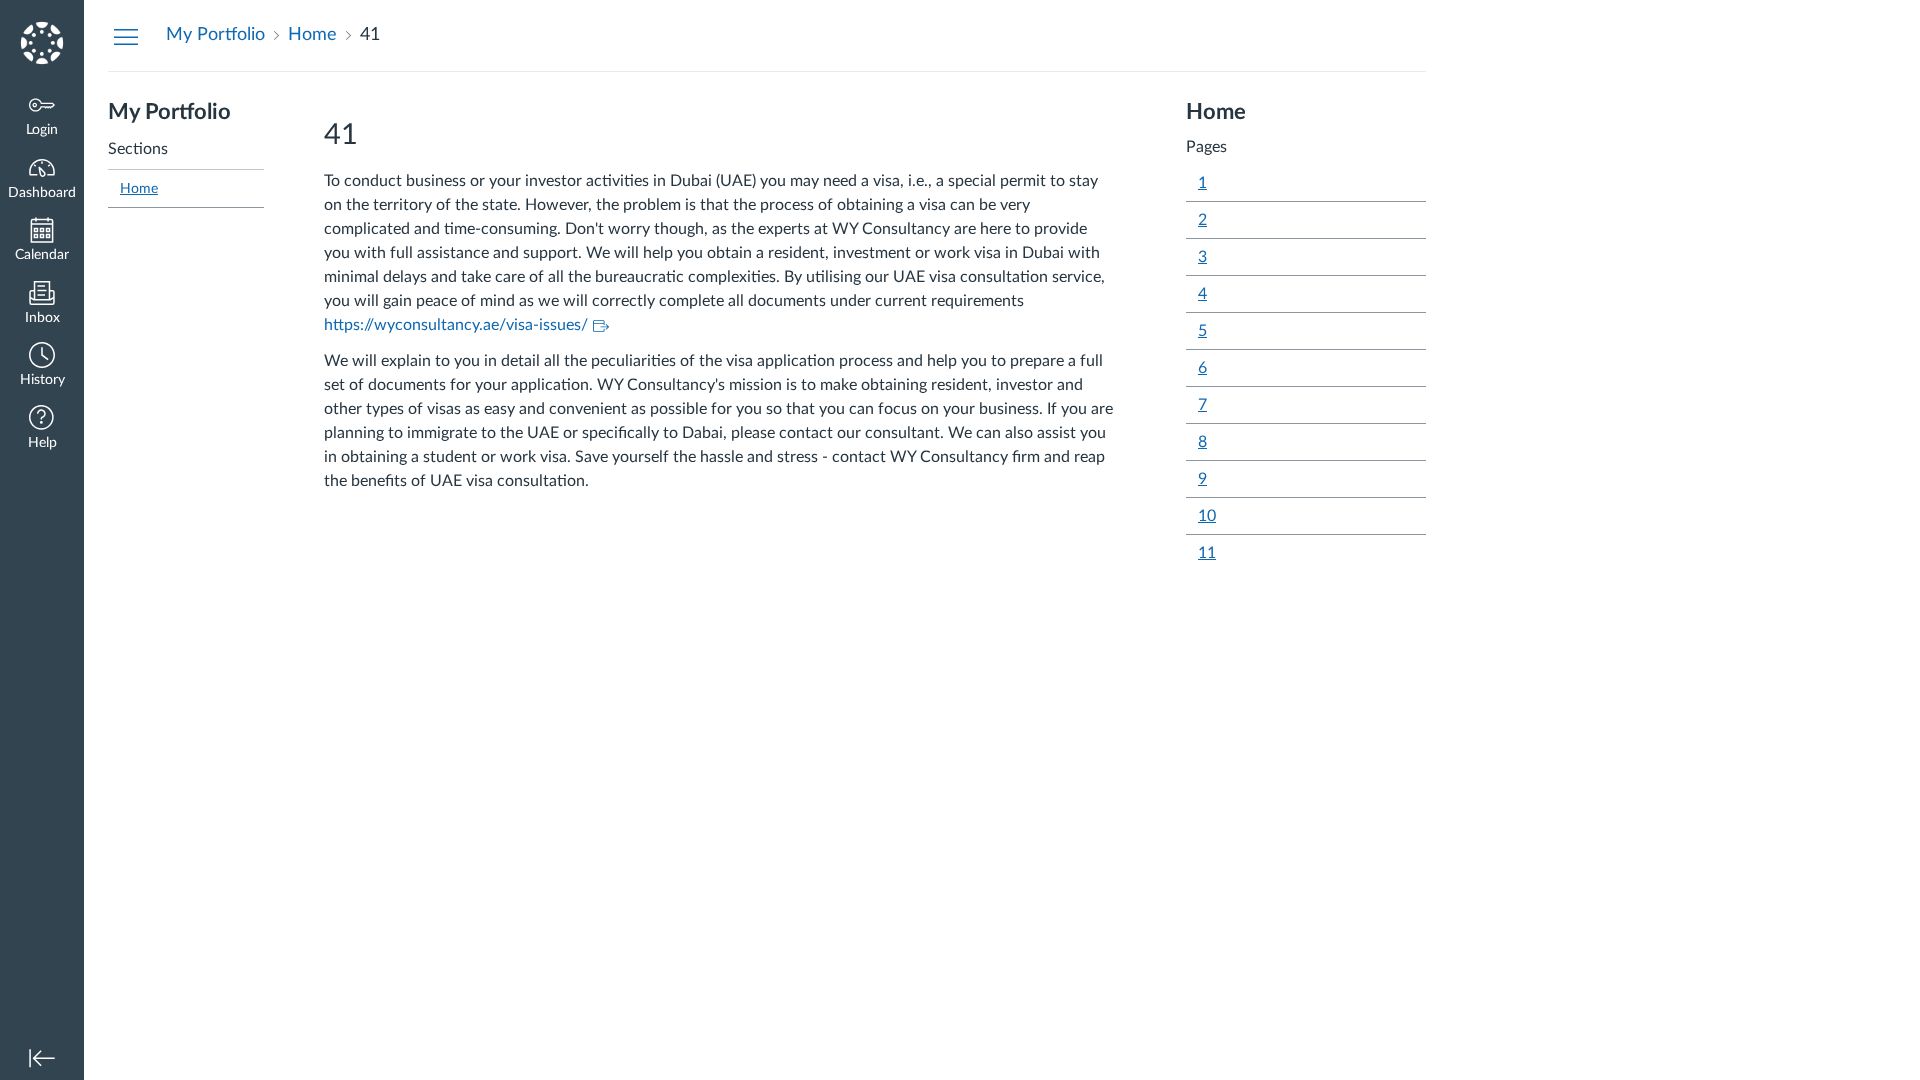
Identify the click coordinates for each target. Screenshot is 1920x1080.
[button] (42, 366)
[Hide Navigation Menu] (126, 36)
